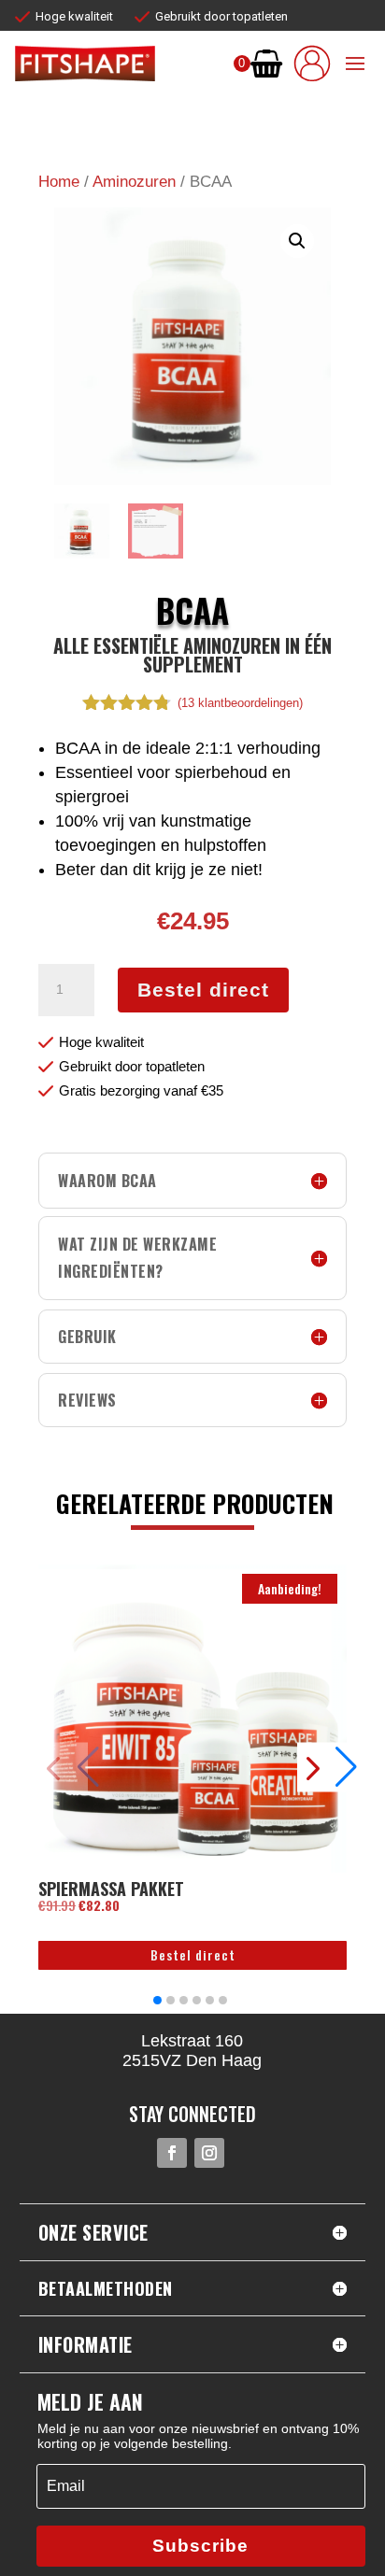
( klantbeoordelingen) (240, 703)
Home (59, 182)
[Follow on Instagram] (209, 2153)
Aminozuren (134, 182)
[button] (297, 241)
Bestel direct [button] (193, 1954)
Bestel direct (203, 990)
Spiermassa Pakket (111, 1889)
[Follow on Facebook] (172, 2153)
